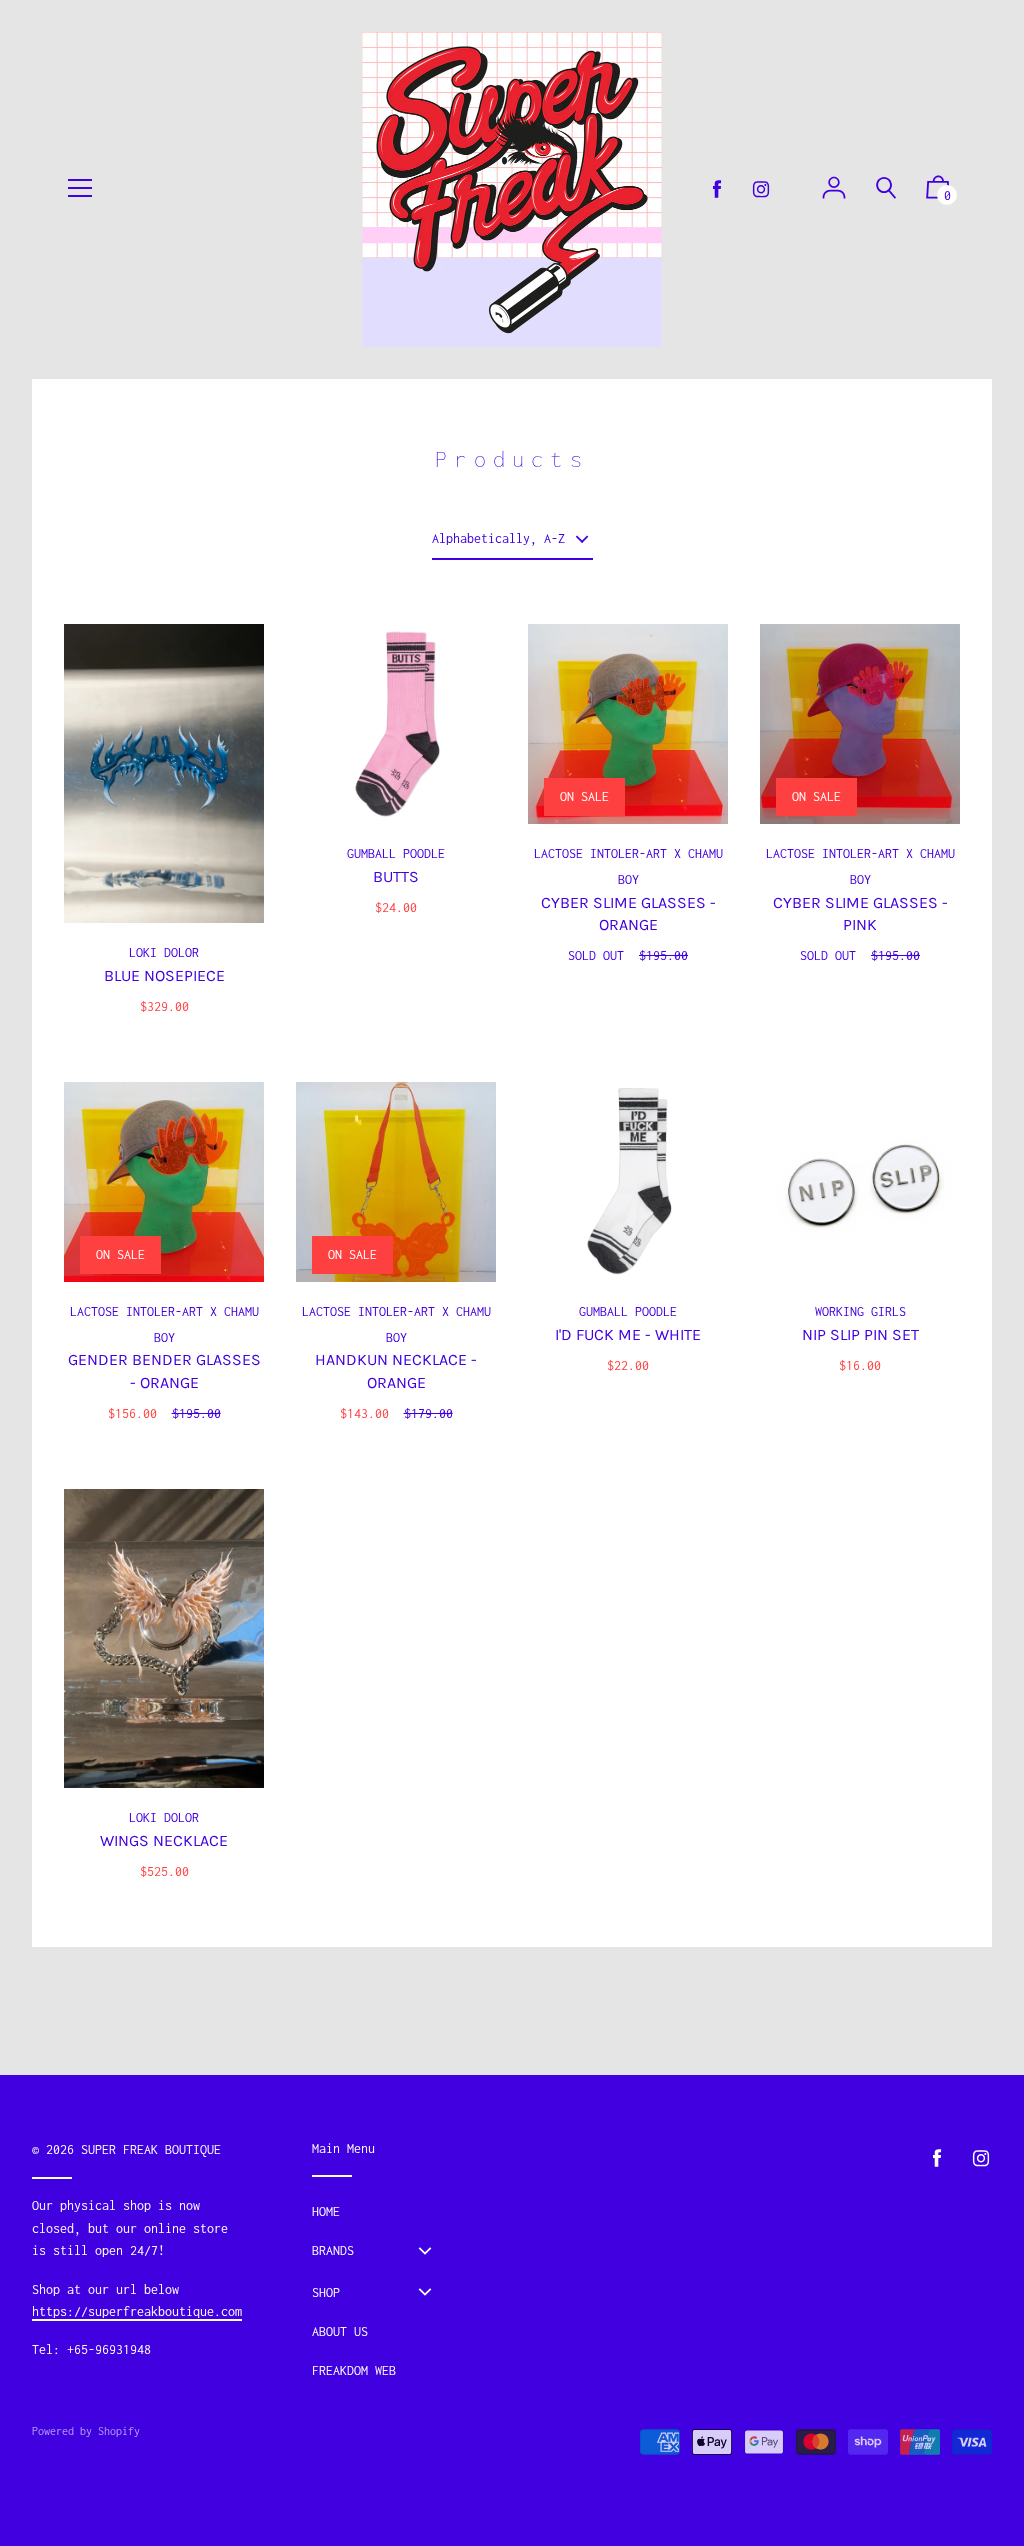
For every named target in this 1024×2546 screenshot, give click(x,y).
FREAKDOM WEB (354, 2370)
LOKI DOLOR (164, 952)
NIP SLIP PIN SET (860, 1334)
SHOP (326, 2292)
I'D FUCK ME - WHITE (628, 1334)
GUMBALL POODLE (396, 853)
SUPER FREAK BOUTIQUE (151, 2149)
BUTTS (396, 876)
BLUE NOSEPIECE (164, 975)
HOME (326, 2211)
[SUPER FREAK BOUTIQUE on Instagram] (761, 189)
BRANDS (333, 2250)
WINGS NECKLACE (164, 1840)
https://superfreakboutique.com (137, 2311)
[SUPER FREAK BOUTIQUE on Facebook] (717, 189)
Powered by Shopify (86, 2431)
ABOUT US (340, 2331)
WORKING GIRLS (860, 1311)
